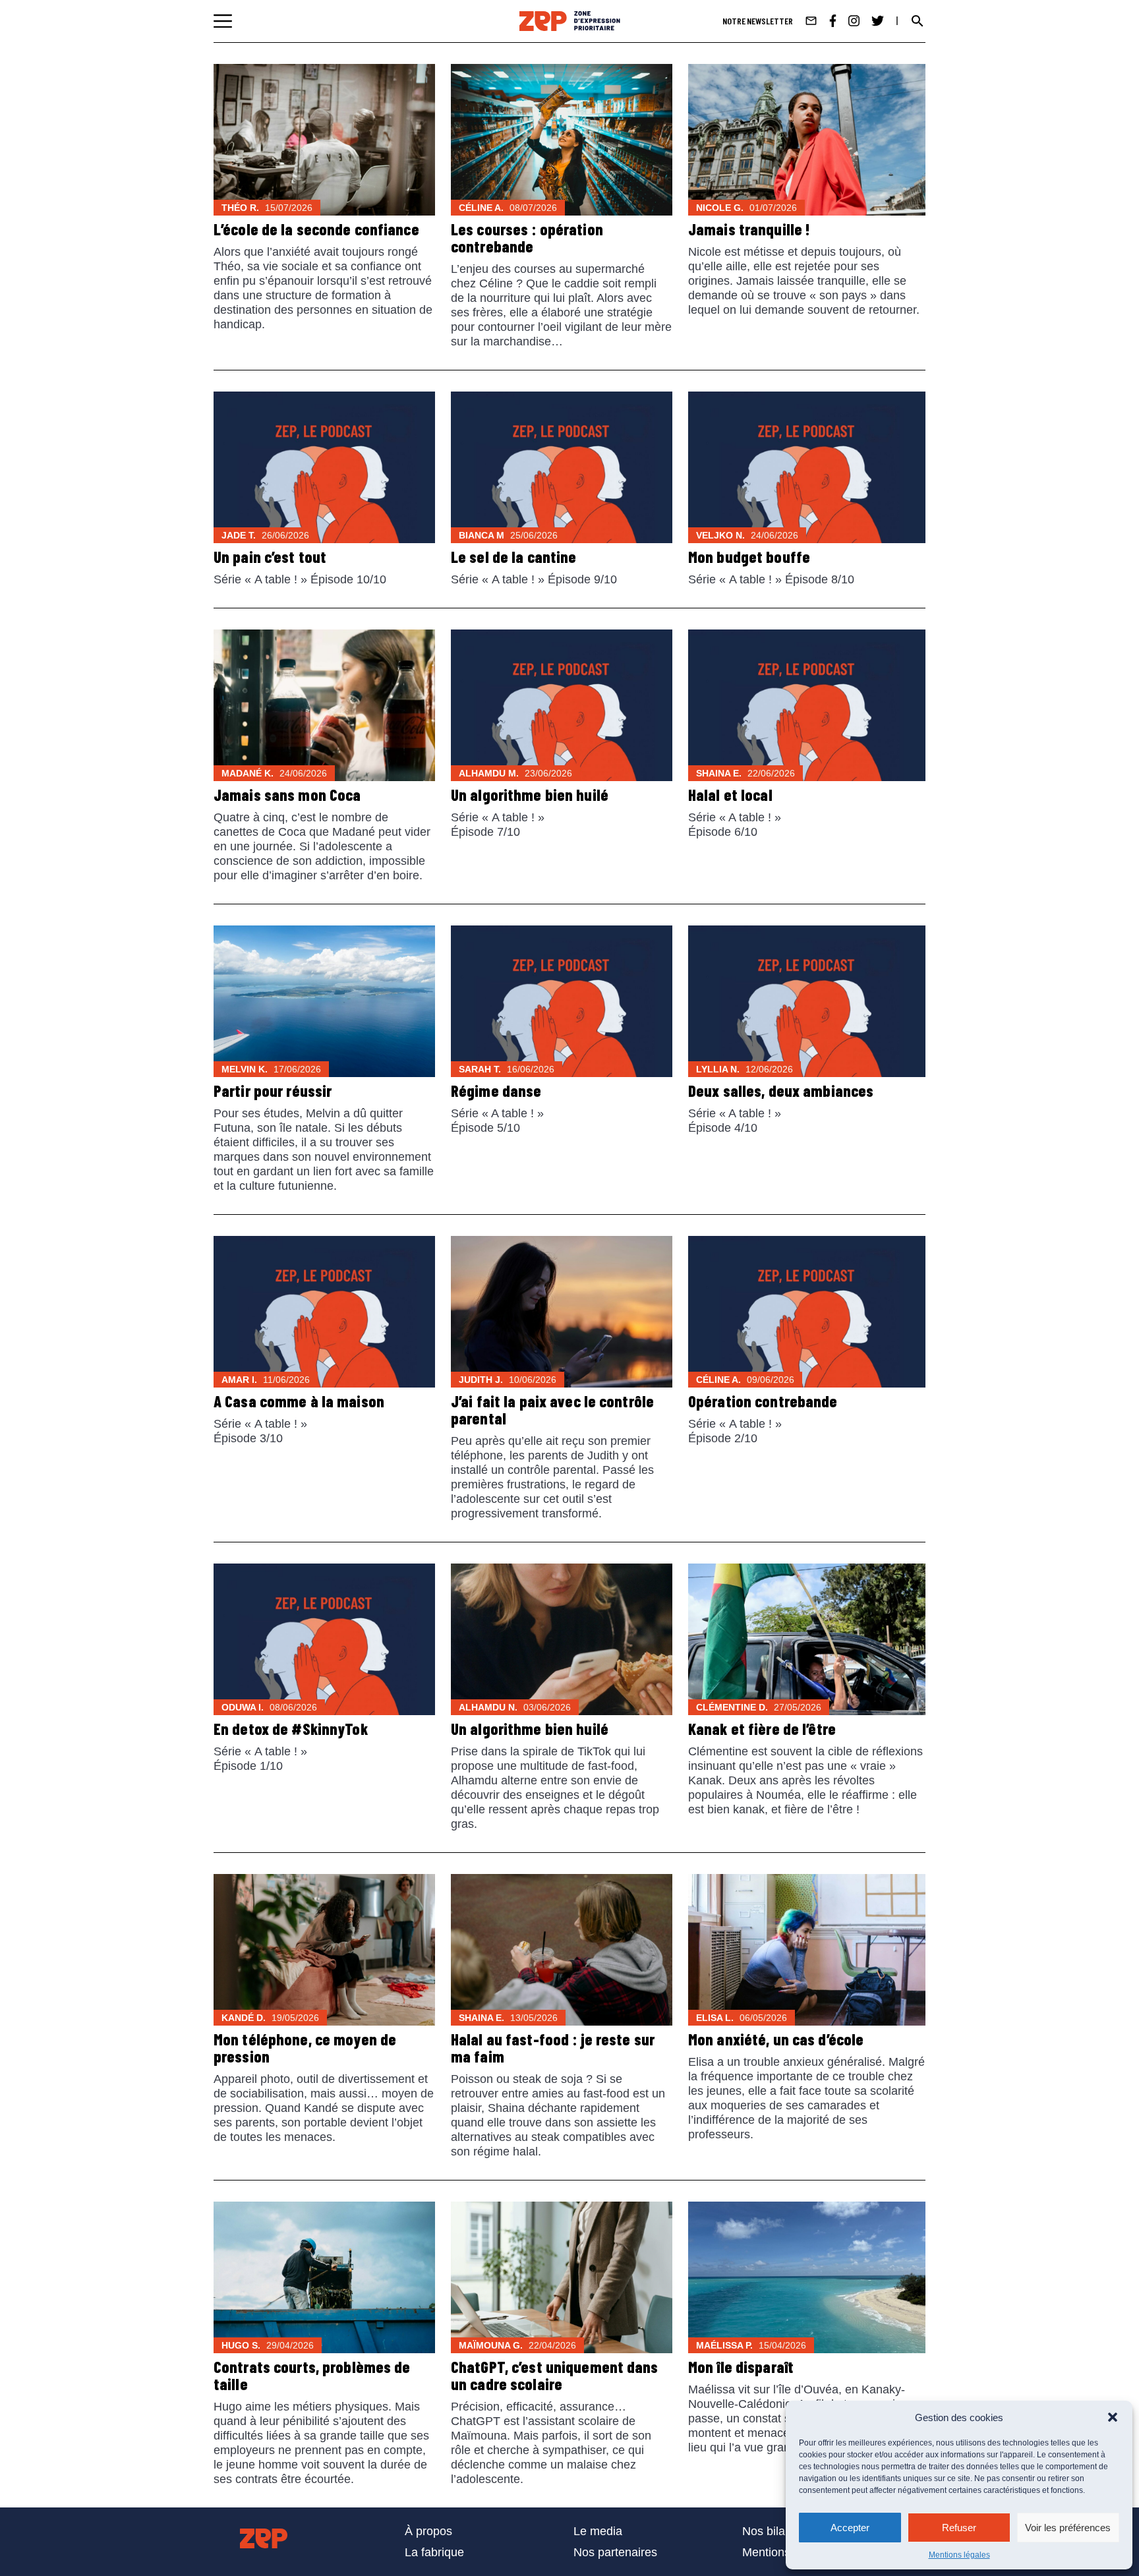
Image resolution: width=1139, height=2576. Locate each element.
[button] (1113, 2417)
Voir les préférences (1068, 2528)
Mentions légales (959, 2555)
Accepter (850, 2528)
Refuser (959, 2528)
